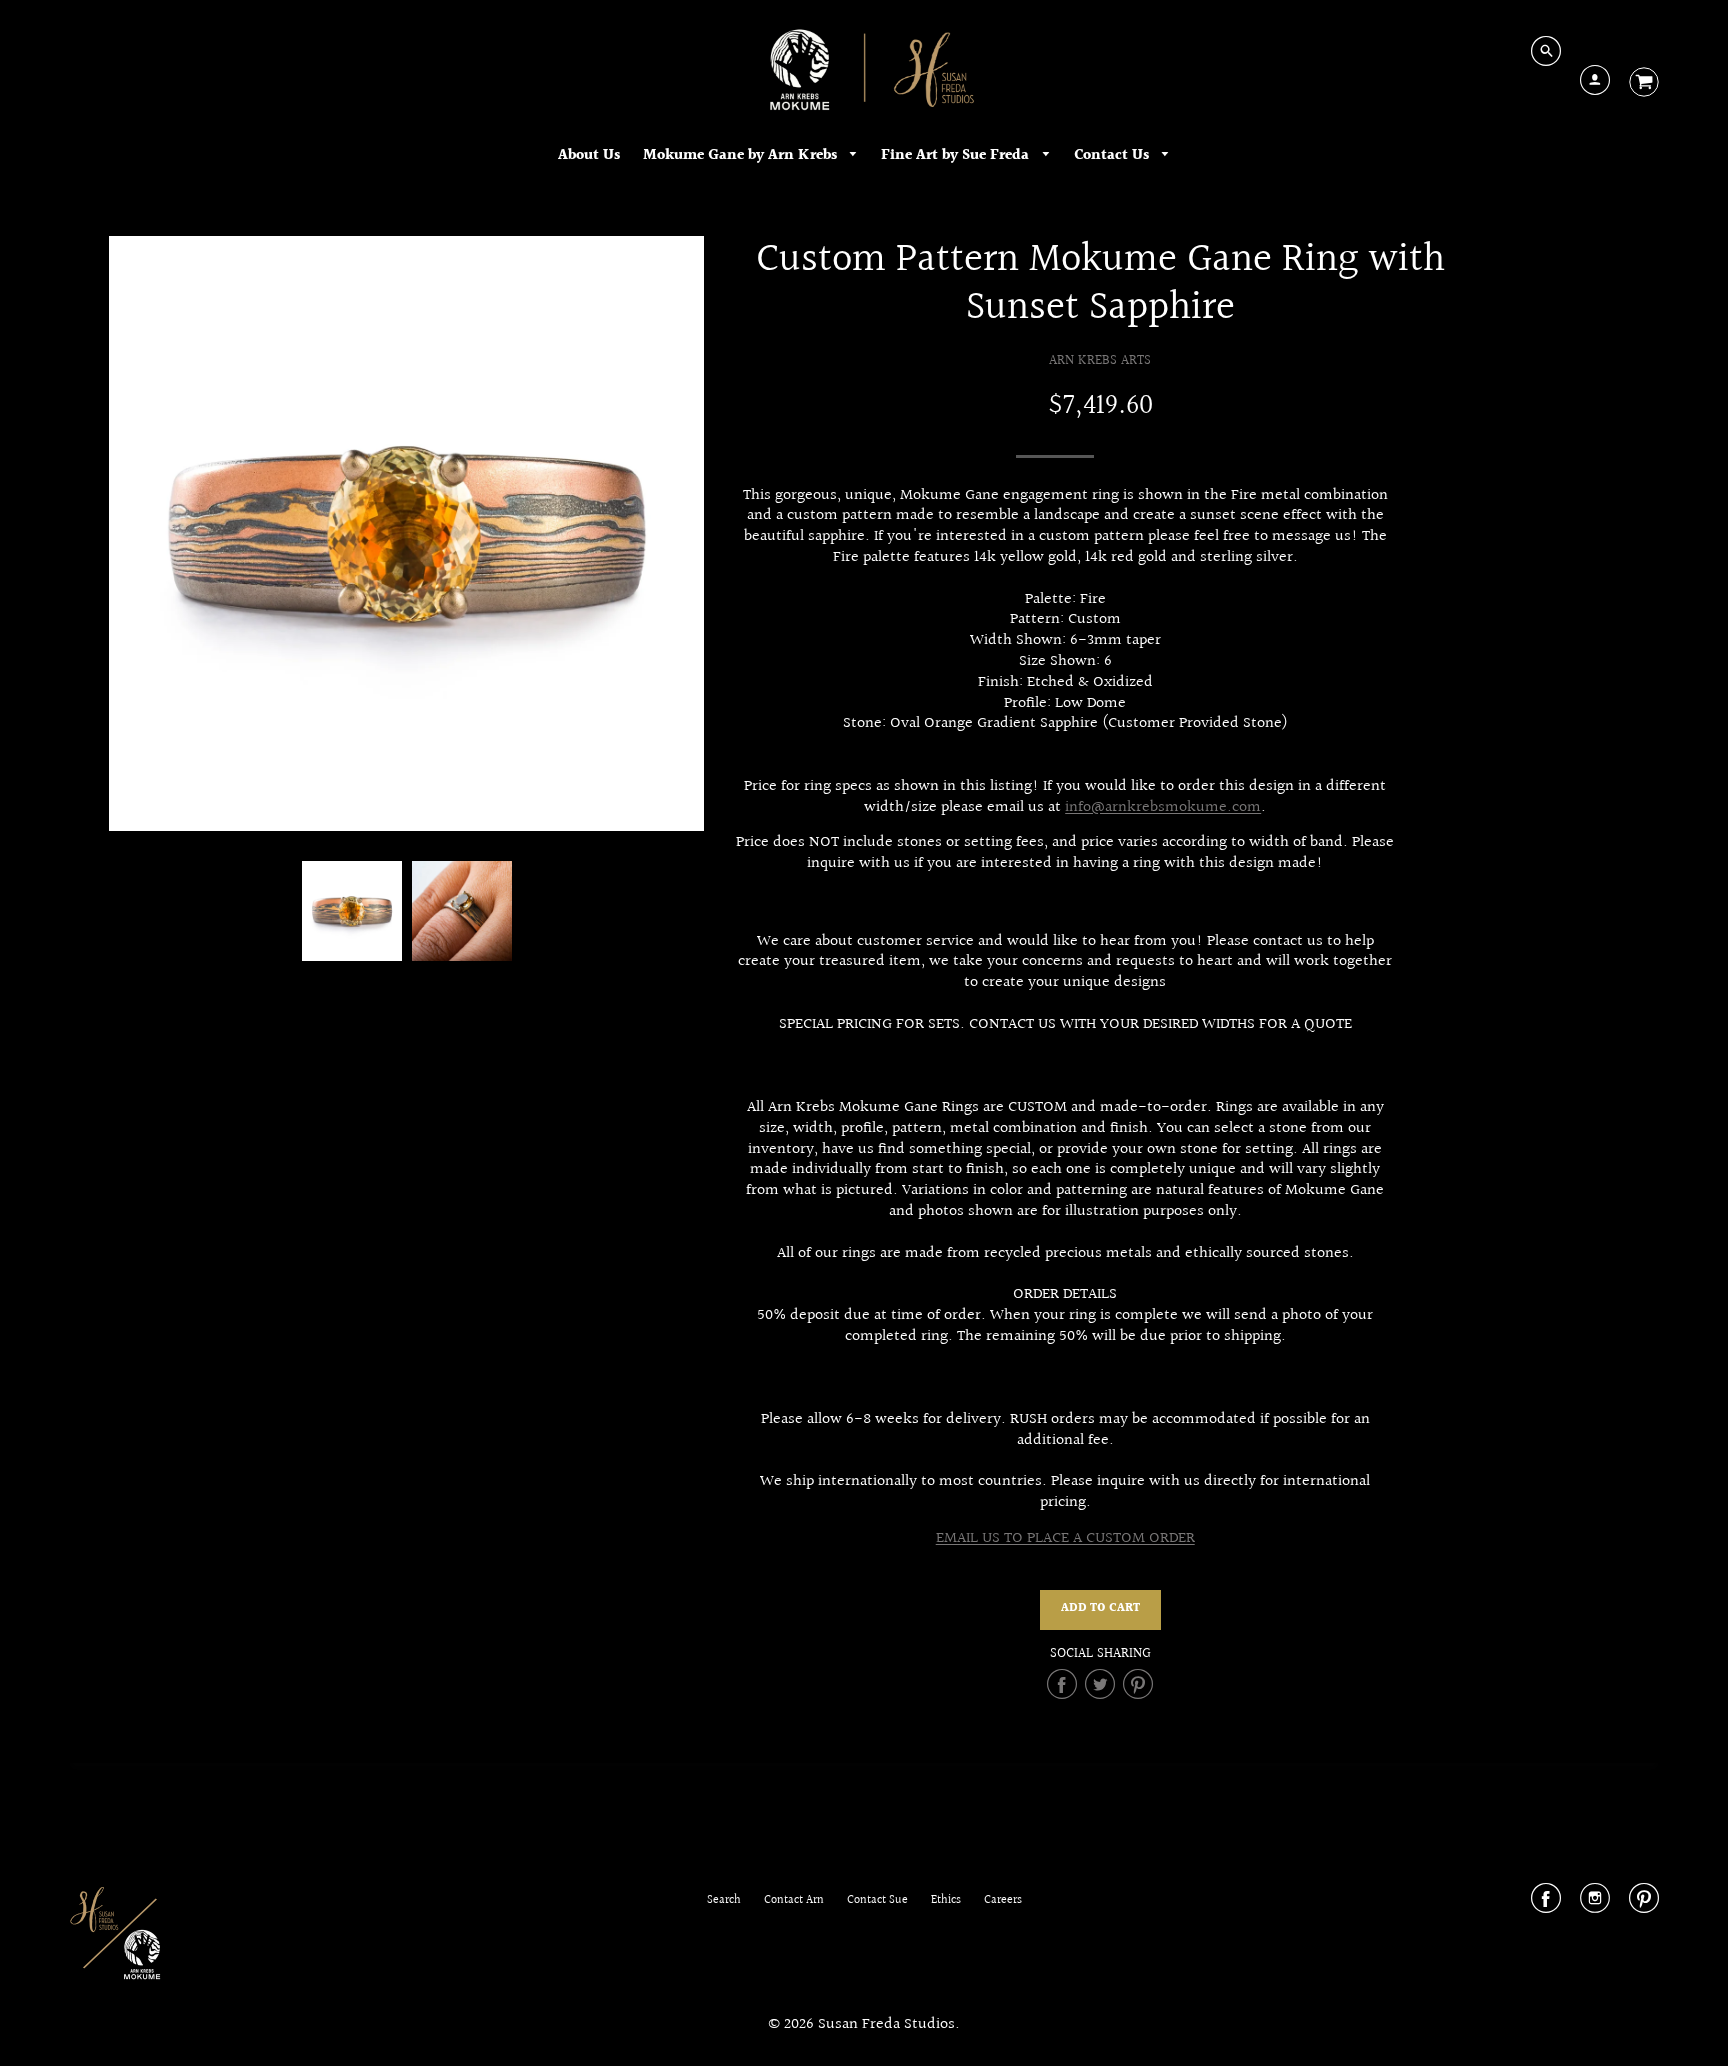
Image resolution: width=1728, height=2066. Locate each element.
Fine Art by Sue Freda (957, 155)
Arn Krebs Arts (1100, 360)
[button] (1100, 1610)
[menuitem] (589, 155)
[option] (406, 533)
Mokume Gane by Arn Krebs (742, 155)
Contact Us (1113, 155)
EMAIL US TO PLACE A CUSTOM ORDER (1065, 1538)
